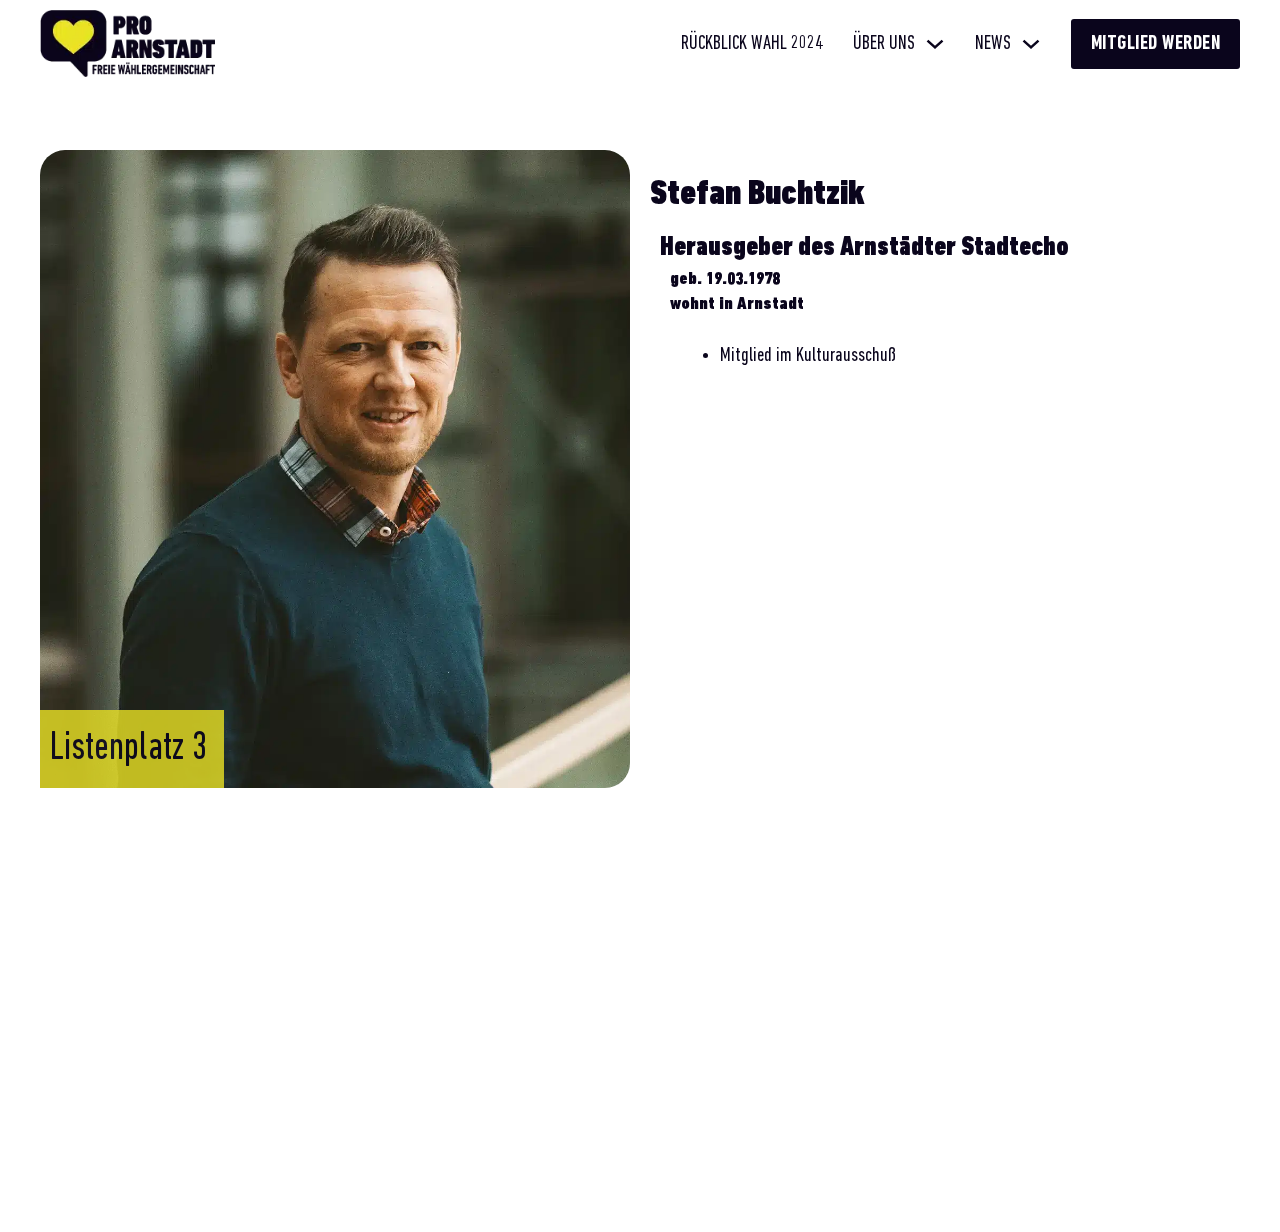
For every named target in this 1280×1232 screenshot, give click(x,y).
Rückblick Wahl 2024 (752, 44)
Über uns (884, 44)
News (993, 44)
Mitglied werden (1156, 44)
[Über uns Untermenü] (935, 44)
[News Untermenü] (1031, 44)
